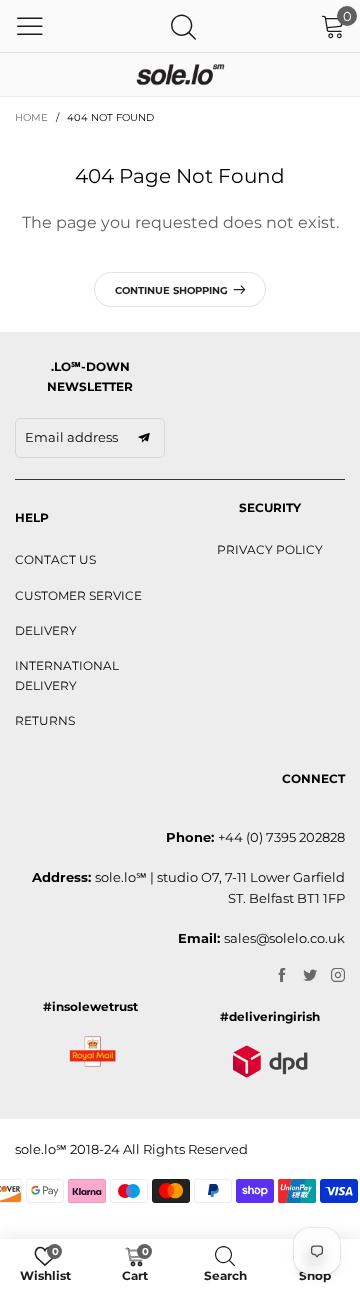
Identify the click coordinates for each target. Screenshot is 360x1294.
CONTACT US (55, 559)
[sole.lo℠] (180, 74)
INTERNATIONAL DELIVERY (67, 675)
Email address (71, 437)
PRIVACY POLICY (270, 549)
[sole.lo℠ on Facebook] (282, 976)
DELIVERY (46, 630)
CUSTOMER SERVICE (78, 595)
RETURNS (45, 720)
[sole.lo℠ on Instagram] (338, 976)
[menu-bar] (30, 26)
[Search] (183, 26)
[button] (144, 438)
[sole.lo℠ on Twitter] (310, 976)
